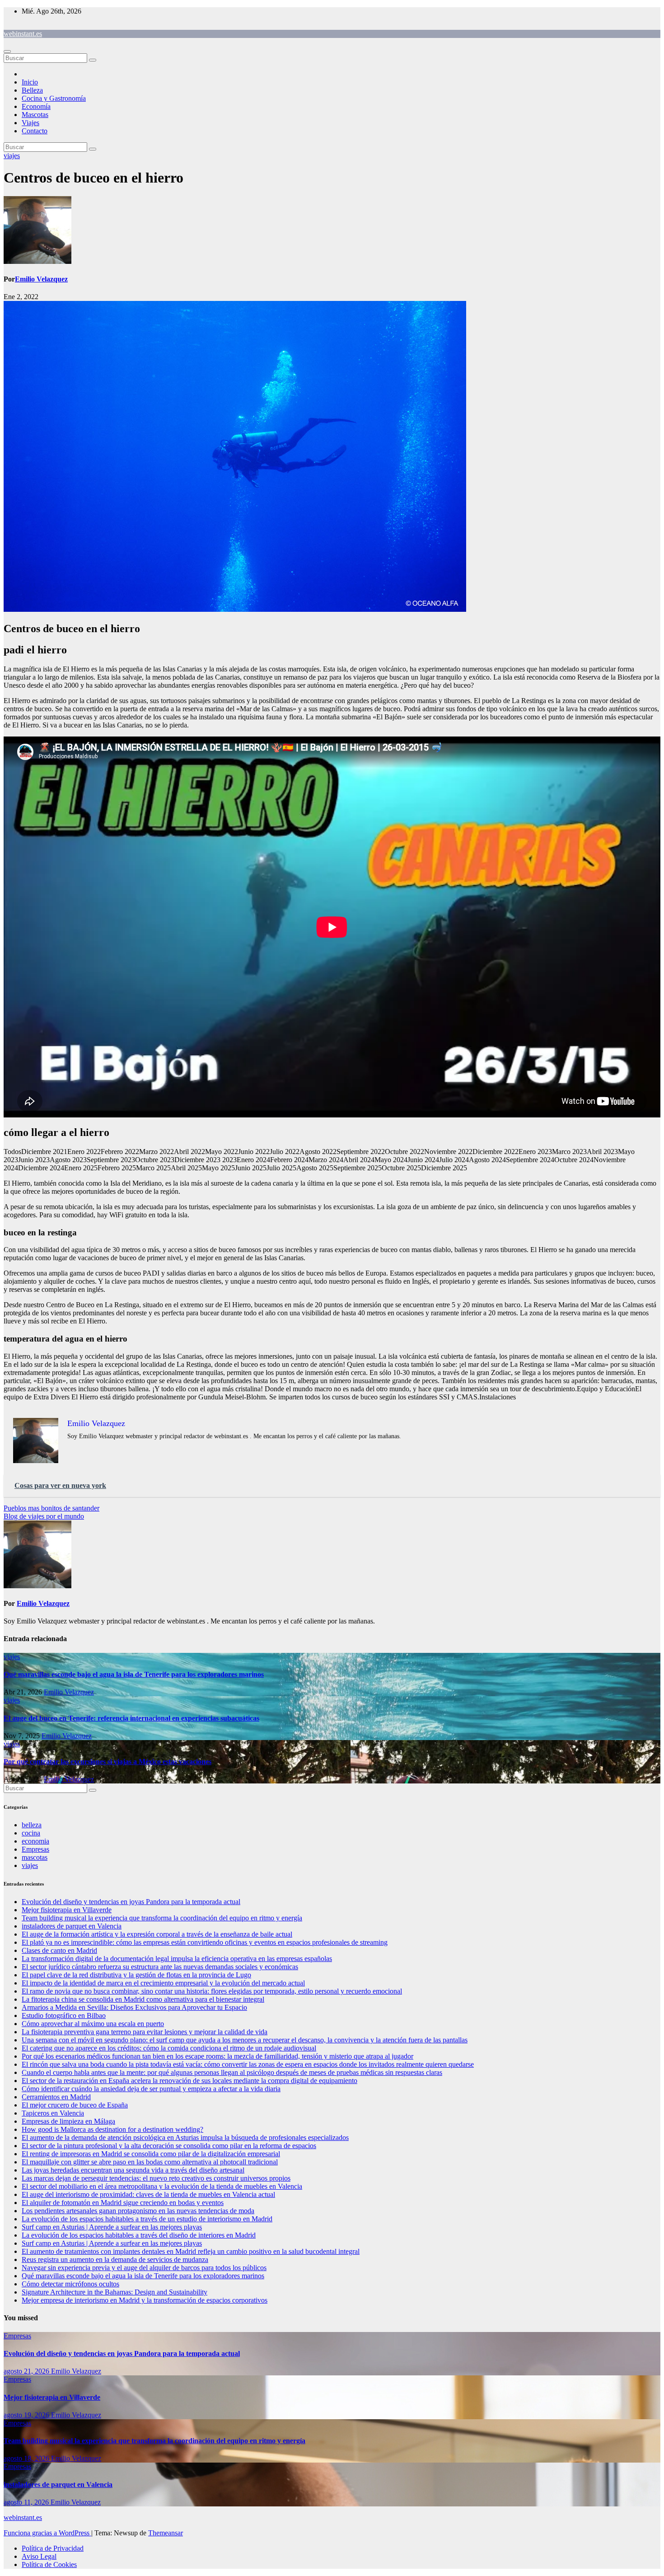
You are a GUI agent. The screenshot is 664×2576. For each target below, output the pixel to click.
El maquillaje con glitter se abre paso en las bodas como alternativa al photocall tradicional (150, 2162)
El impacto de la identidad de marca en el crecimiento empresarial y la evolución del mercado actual (163, 1983)
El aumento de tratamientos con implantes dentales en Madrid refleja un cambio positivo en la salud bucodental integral (191, 2251)
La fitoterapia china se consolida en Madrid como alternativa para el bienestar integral (143, 1999)
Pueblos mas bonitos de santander (51, 1508)
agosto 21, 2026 (27, 2371)
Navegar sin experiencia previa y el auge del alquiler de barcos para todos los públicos (144, 2268)
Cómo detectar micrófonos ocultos (70, 2284)
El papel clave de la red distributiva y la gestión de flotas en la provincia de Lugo (136, 1975)
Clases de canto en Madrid (59, 1950)
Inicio (30, 82)
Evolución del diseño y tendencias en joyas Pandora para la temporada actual (131, 1902)
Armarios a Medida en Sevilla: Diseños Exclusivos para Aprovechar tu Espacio (134, 2007)
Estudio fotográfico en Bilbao (64, 2015)
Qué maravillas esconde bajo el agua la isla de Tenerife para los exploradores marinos (134, 1674)
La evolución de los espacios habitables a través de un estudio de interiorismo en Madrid (147, 2219)
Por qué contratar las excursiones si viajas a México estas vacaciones (108, 1762)
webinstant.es (23, 34)
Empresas (35, 1849)
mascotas (35, 1857)
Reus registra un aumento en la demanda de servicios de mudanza (115, 2259)
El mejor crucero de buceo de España (75, 2105)
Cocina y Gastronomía (54, 98)
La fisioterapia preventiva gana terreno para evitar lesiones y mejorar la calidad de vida (145, 2032)
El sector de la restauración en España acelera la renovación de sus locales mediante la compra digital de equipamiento (189, 2081)
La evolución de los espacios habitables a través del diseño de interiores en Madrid (139, 2235)
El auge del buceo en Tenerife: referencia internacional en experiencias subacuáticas (131, 1718)
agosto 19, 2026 (27, 2415)
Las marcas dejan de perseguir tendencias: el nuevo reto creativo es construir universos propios (156, 2178)
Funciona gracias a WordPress (47, 2533)
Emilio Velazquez (41, 279)
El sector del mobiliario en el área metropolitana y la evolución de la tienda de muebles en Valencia (162, 2186)
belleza (32, 1825)
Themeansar (166, 2533)
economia (35, 1841)
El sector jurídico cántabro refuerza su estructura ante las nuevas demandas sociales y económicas (160, 1967)
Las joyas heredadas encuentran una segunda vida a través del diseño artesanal (133, 2170)
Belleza (32, 90)
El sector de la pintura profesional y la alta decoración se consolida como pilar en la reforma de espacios (169, 2146)
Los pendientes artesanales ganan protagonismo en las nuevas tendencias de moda (138, 2211)
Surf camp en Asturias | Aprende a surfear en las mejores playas (112, 2227)
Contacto (35, 131)
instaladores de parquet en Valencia (72, 1926)
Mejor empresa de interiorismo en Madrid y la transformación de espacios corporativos (145, 2300)
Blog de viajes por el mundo (44, 1516)
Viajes (30, 123)
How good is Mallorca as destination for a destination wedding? (112, 2129)
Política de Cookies (49, 2564)
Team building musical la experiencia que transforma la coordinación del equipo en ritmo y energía (162, 1918)
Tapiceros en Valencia (53, 2113)
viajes (12, 156)
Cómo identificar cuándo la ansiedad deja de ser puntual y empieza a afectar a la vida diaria (151, 2089)
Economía (36, 106)
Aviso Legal (39, 2556)
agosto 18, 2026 (27, 2458)
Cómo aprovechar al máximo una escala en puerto (93, 2024)
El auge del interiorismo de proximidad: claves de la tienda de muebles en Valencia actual (148, 2194)
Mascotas (35, 115)
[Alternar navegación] (7, 52)
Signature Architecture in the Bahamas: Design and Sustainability (115, 2292)
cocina (31, 1833)
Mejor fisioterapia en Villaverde (67, 1910)
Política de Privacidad (53, 2548)
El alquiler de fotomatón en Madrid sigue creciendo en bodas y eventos (123, 2203)
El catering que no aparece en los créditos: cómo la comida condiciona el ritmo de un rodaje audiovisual (169, 2048)
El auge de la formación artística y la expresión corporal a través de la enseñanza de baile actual (157, 1934)
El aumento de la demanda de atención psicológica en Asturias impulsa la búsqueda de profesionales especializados (185, 2137)
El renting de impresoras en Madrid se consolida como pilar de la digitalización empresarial (151, 2154)
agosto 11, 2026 (27, 2502)
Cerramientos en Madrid (56, 2097)
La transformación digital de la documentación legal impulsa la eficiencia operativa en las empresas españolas (177, 1959)
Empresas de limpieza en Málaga (68, 2121)
